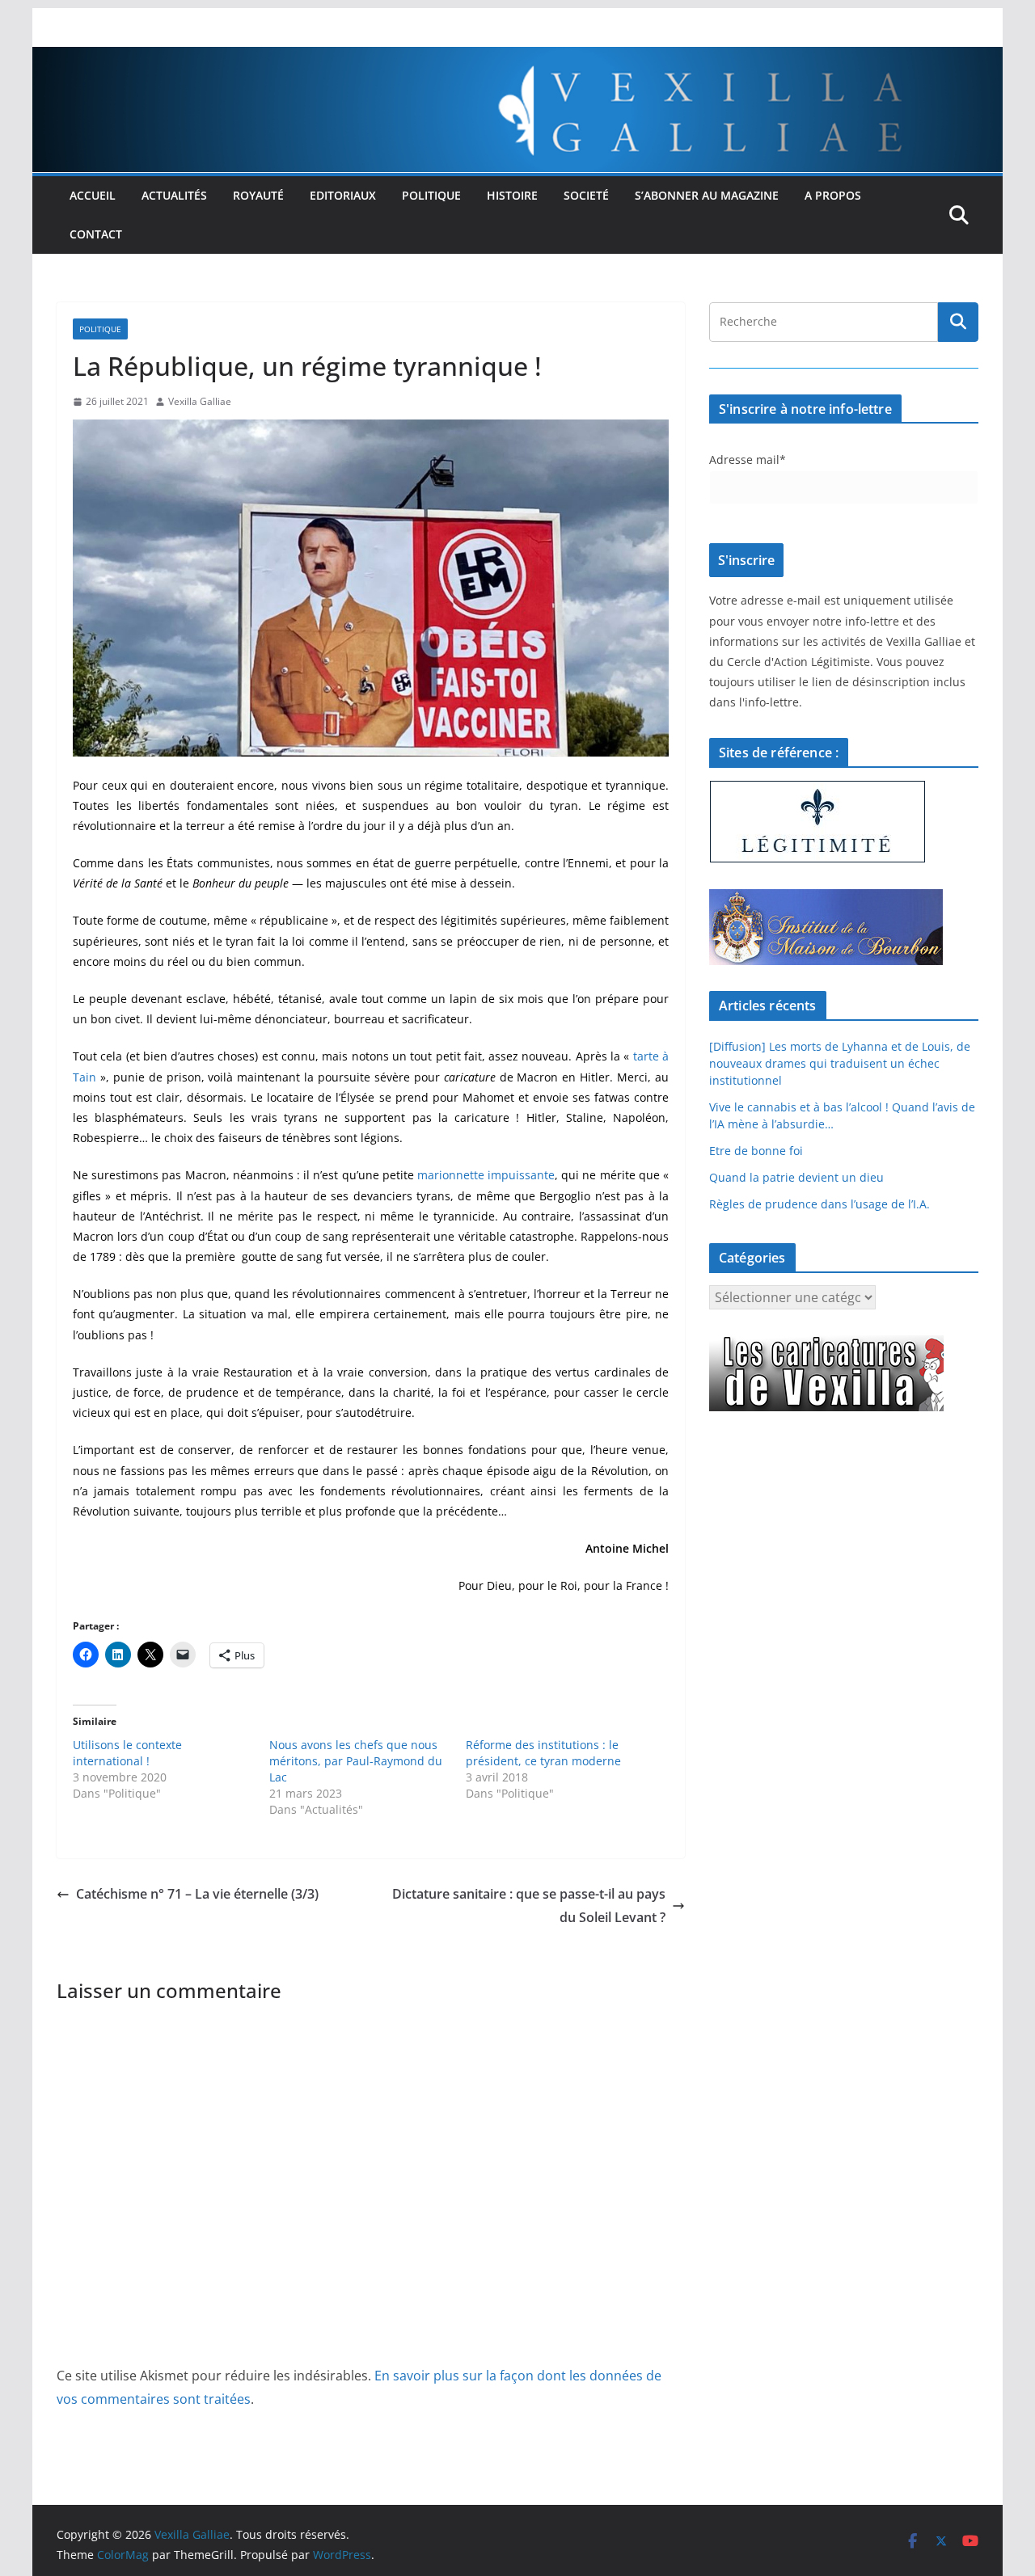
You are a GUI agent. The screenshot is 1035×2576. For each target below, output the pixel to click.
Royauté (258, 195)
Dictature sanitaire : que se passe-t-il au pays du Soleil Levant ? (529, 1906)
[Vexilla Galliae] (517, 58)
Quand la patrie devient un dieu (796, 1177)
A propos (833, 195)
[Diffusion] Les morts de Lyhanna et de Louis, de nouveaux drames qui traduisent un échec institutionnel (840, 1063)
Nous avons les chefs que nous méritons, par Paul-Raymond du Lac (356, 1761)
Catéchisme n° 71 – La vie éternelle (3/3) (197, 1894)
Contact (96, 234)
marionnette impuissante (486, 1175)
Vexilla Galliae (200, 401)
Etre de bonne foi (756, 1151)
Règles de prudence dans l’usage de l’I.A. (820, 1204)
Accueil (93, 195)
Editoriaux (343, 195)
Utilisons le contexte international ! (127, 1753)
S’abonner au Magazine (707, 195)
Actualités (174, 195)
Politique (431, 195)
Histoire (512, 195)
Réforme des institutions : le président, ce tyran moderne (543, 1753)
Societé (586, 195)
